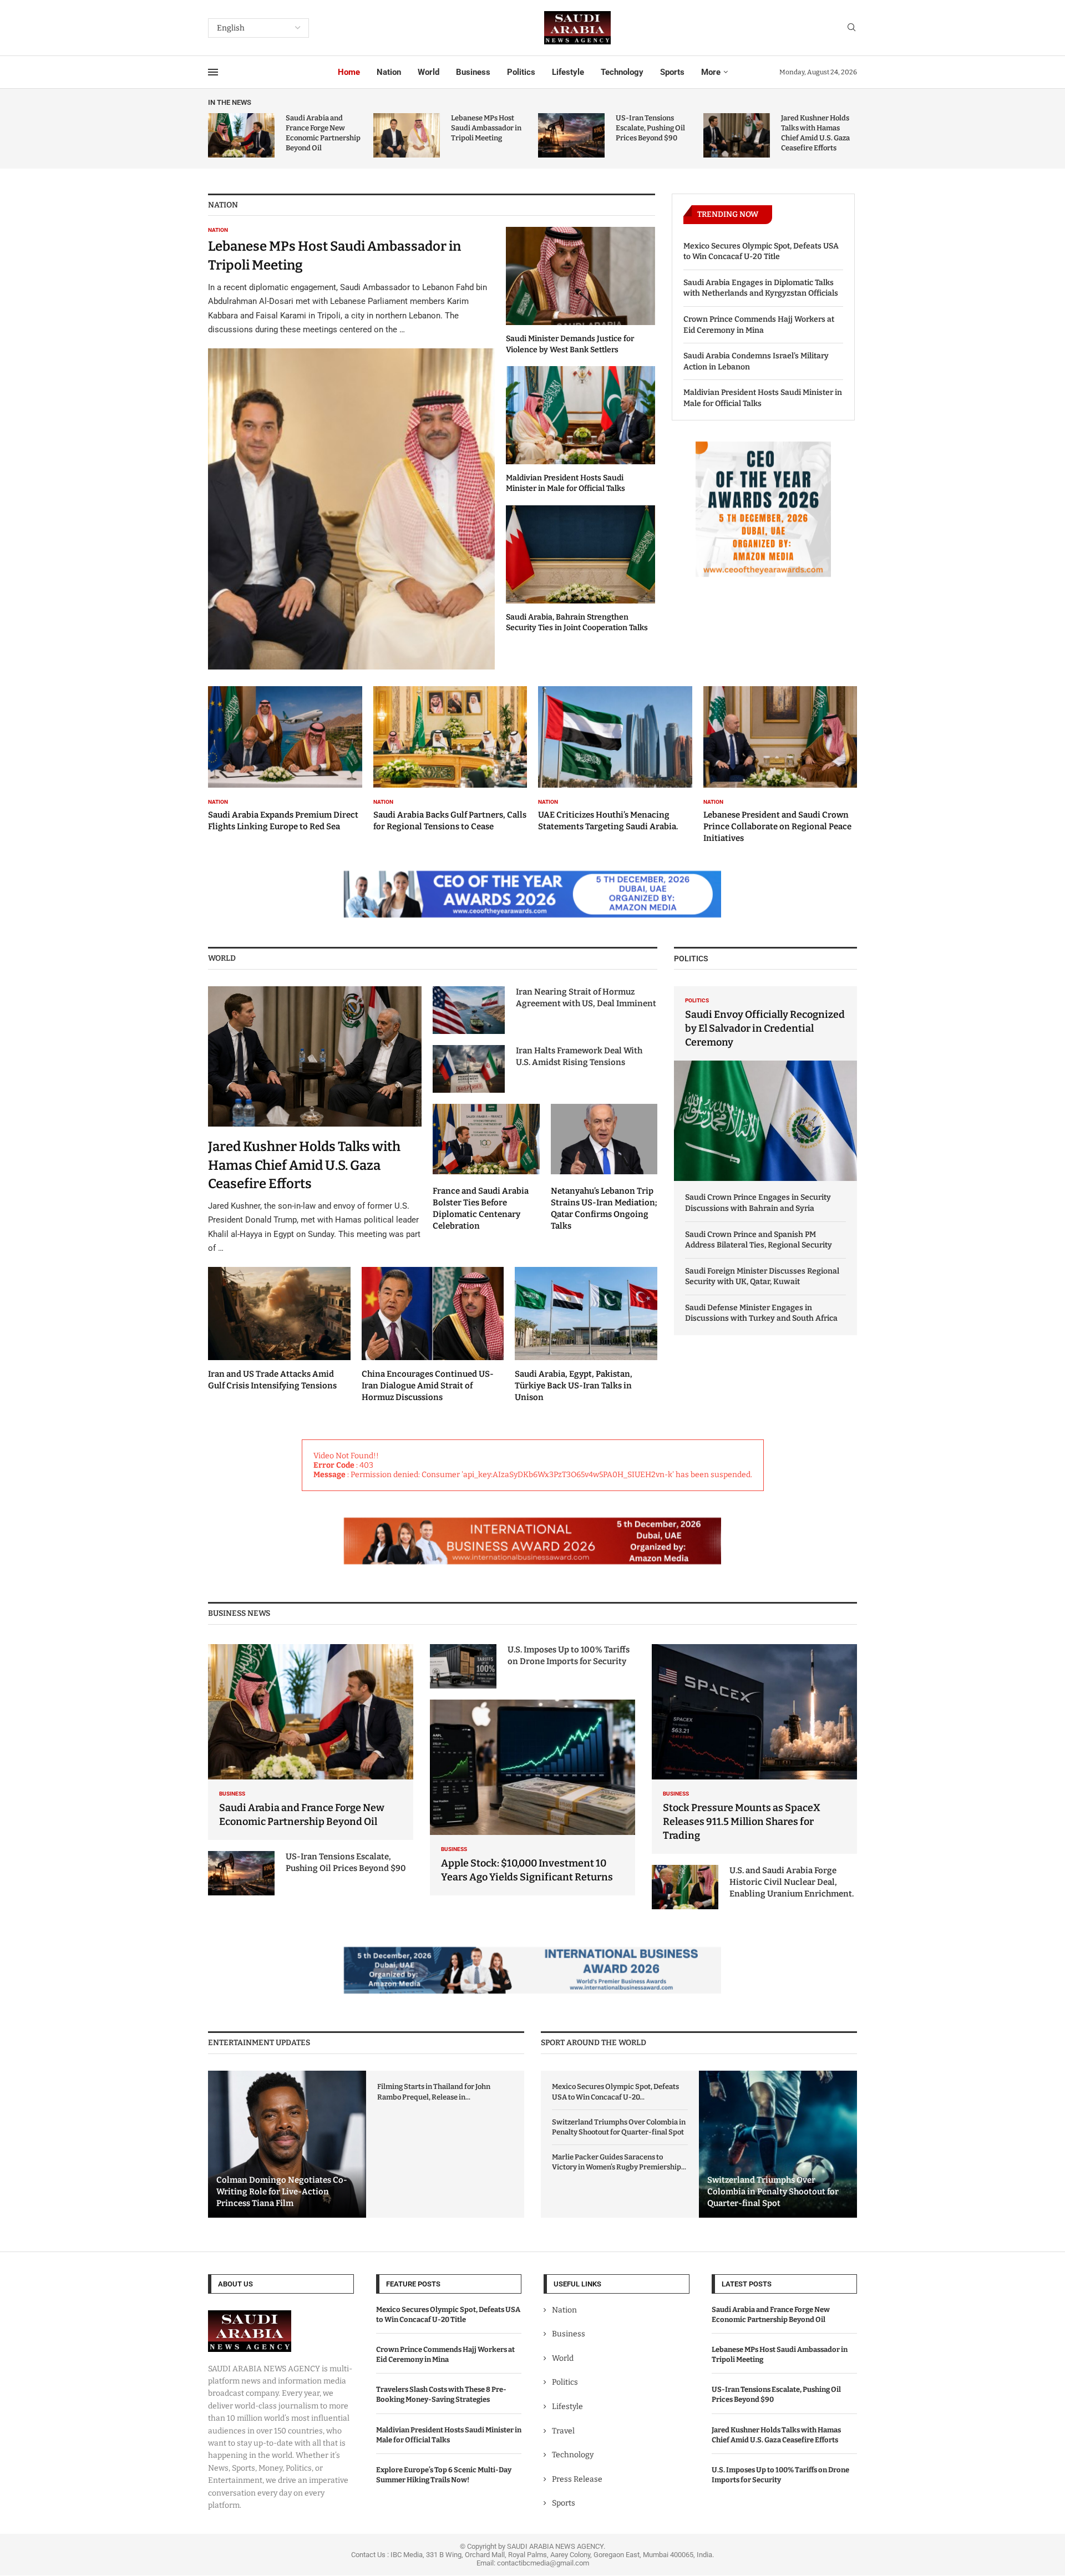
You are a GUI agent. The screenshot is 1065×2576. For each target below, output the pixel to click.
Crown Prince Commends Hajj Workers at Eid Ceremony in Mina (759, 325)
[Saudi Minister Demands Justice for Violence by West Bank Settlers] (580, 291)
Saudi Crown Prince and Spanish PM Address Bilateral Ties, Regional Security (759, 1240)
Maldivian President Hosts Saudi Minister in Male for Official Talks (763, 398)
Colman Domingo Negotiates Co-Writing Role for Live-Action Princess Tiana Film (282, 2192)
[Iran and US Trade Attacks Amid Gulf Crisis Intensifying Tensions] (279, 1330)
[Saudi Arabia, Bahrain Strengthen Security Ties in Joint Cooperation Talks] (580, 569)
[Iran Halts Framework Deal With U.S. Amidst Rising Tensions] (469, 1069)
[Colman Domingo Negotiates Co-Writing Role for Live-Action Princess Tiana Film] (287, 2144)
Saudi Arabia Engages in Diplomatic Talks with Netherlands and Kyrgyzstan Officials (761, 288)
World (428, 72)
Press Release (577, 2479)
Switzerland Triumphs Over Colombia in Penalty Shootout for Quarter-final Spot (619, 2127)
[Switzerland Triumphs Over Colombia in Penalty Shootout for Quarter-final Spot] (778, 2144)
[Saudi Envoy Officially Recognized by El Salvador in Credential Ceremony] (765, 1084)
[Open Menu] (213, 72)
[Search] (851, 28)
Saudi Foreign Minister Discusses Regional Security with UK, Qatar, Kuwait (762, 1277)
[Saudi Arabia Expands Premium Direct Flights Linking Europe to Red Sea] (285, 759)
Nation (389, 72)
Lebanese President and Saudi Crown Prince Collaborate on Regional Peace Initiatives (777, 826)
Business (473, 72)
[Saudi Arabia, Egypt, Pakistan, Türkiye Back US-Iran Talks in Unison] (586, 1335)
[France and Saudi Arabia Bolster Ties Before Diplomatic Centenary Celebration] (486, 1168)
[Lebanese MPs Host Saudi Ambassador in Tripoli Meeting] (407, 135)
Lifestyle (568, 72)
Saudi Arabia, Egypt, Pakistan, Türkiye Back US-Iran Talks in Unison (574, 1386)
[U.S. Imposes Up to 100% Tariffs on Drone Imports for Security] (463, 1666)
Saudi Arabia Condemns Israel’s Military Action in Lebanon (756, 361)
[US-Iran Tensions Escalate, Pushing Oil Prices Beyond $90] (571, 135)
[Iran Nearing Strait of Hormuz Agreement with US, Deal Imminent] (469, 1010)
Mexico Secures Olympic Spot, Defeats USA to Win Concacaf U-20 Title (761, 252)
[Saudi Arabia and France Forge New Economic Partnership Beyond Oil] (241, 135)
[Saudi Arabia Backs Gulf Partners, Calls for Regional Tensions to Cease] (450, 759)
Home (349, 72)
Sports (672, 72)
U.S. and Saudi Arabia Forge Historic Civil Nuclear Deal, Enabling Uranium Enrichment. (792, 1882)
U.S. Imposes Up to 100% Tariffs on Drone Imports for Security (569, 1655)
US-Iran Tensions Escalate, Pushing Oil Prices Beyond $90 (650, 128)
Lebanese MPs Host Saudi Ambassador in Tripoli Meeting (486, 128)
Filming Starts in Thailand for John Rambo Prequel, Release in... (434, 2091)
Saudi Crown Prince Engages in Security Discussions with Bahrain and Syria (758, 1203)
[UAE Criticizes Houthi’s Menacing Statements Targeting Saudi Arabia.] (615, 759)
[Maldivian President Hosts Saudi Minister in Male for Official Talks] (580, 430)
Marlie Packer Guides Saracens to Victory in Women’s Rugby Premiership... (619, 2162)
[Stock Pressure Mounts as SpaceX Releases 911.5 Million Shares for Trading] (754, 1749)
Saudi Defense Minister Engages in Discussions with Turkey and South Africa (761, 1313)
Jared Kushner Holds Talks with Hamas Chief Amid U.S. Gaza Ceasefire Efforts (304, 1165)
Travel (563, 2431)
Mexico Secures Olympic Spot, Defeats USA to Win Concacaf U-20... (615, 2091)
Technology (622, 72)
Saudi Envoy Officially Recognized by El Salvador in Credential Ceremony (765, 1028)
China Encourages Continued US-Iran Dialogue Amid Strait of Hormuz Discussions (428, 1386)
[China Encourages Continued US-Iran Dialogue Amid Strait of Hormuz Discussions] (433, 1335)
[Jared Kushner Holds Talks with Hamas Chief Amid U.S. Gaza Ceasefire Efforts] (737, 135)
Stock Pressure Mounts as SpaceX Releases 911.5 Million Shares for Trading (742, 1822)
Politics (521, 72)
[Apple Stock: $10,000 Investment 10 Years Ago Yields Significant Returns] (532, 1797)
